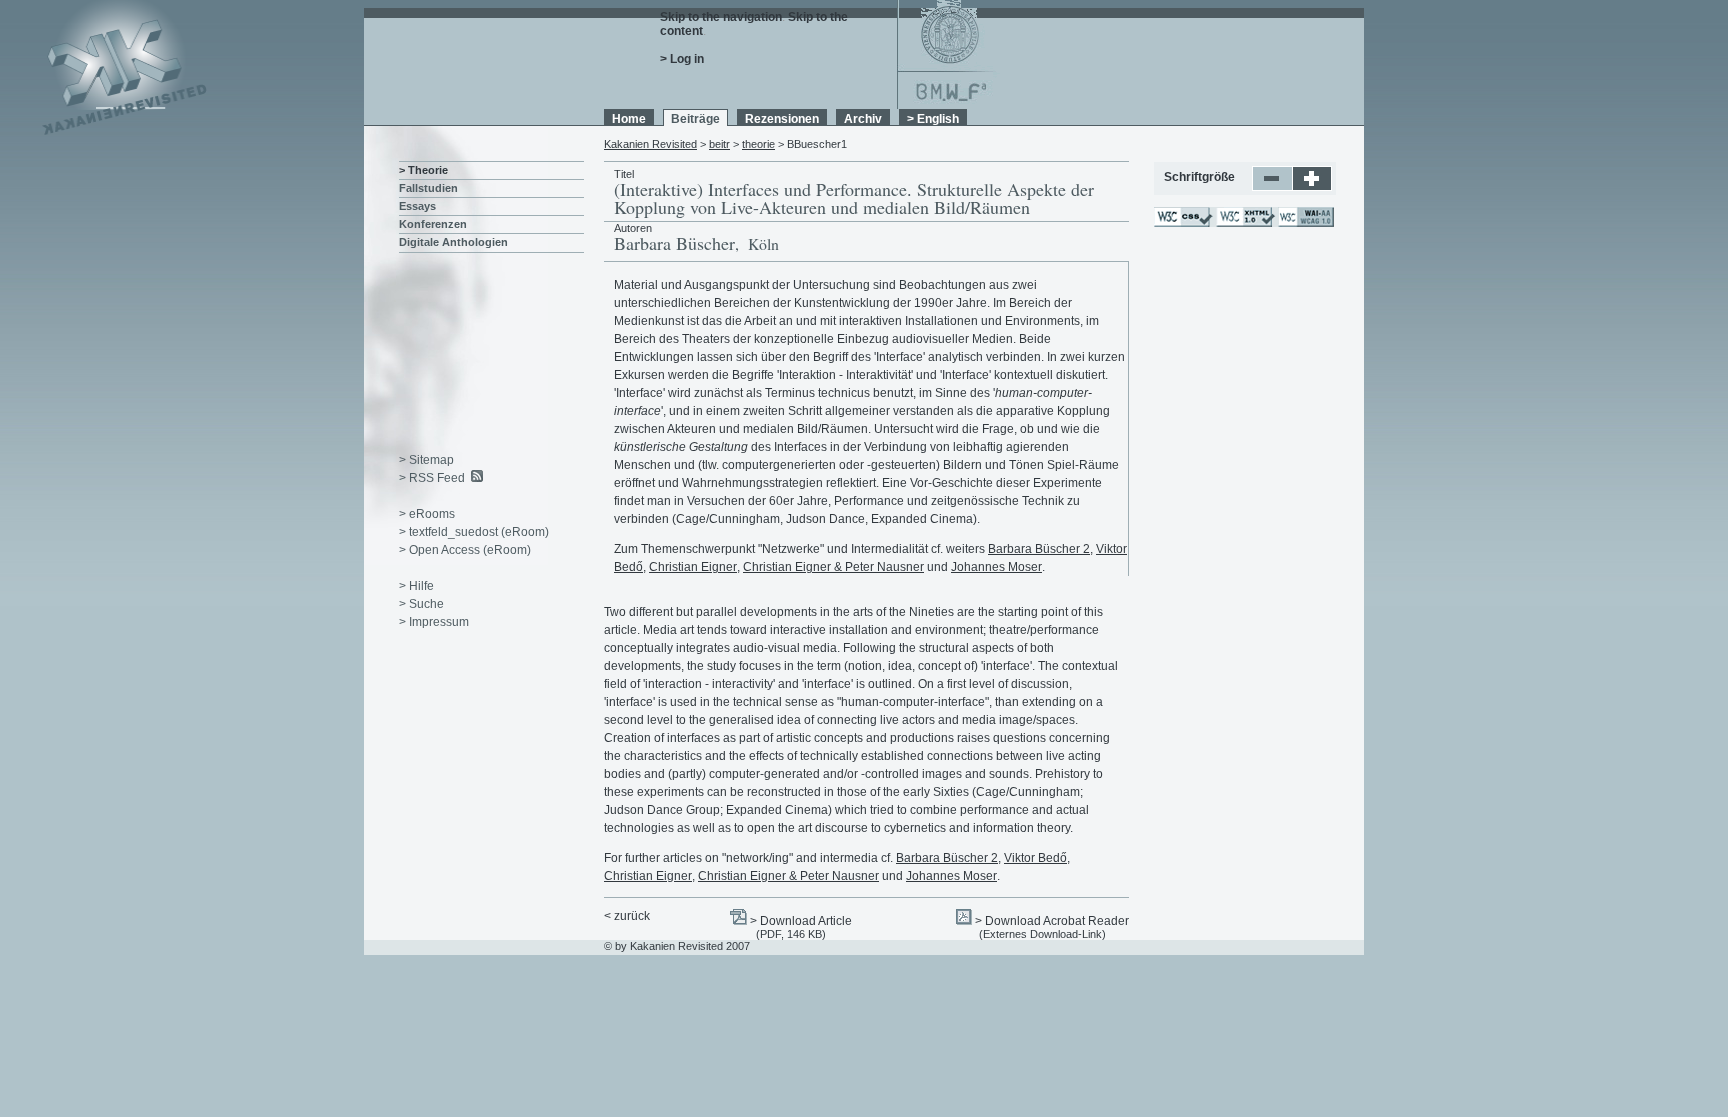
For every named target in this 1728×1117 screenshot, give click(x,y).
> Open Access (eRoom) (465, 550)
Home (629, 119)
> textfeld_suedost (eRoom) (474, 532)
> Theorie (423, 170)
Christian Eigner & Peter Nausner (833, 567)
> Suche (421, 604)
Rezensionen (782, 119)
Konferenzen (433, 224)
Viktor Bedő (1035, 858)
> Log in (682, 59)
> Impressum (434, 622)
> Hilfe (416, 586)
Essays (417, 206)
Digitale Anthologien (453, 242)
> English (933, 119)
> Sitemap (426, 460)
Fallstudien (428, 188)
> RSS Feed (432, 478)
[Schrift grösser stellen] (1312, 187)
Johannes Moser (996, 567)
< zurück (627, 916)
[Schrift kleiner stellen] (1272, 187)
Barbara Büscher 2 (1039, 549)
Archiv (863, 119)
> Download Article (801, 921)
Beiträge (695, 119)
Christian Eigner (693, 567)
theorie (758, 144)
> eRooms (427, 514)
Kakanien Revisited (650, 144)
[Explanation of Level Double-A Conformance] (1305, 223)
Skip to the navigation (721, 17)
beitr (719, 144)
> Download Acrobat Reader (1052, 921)
